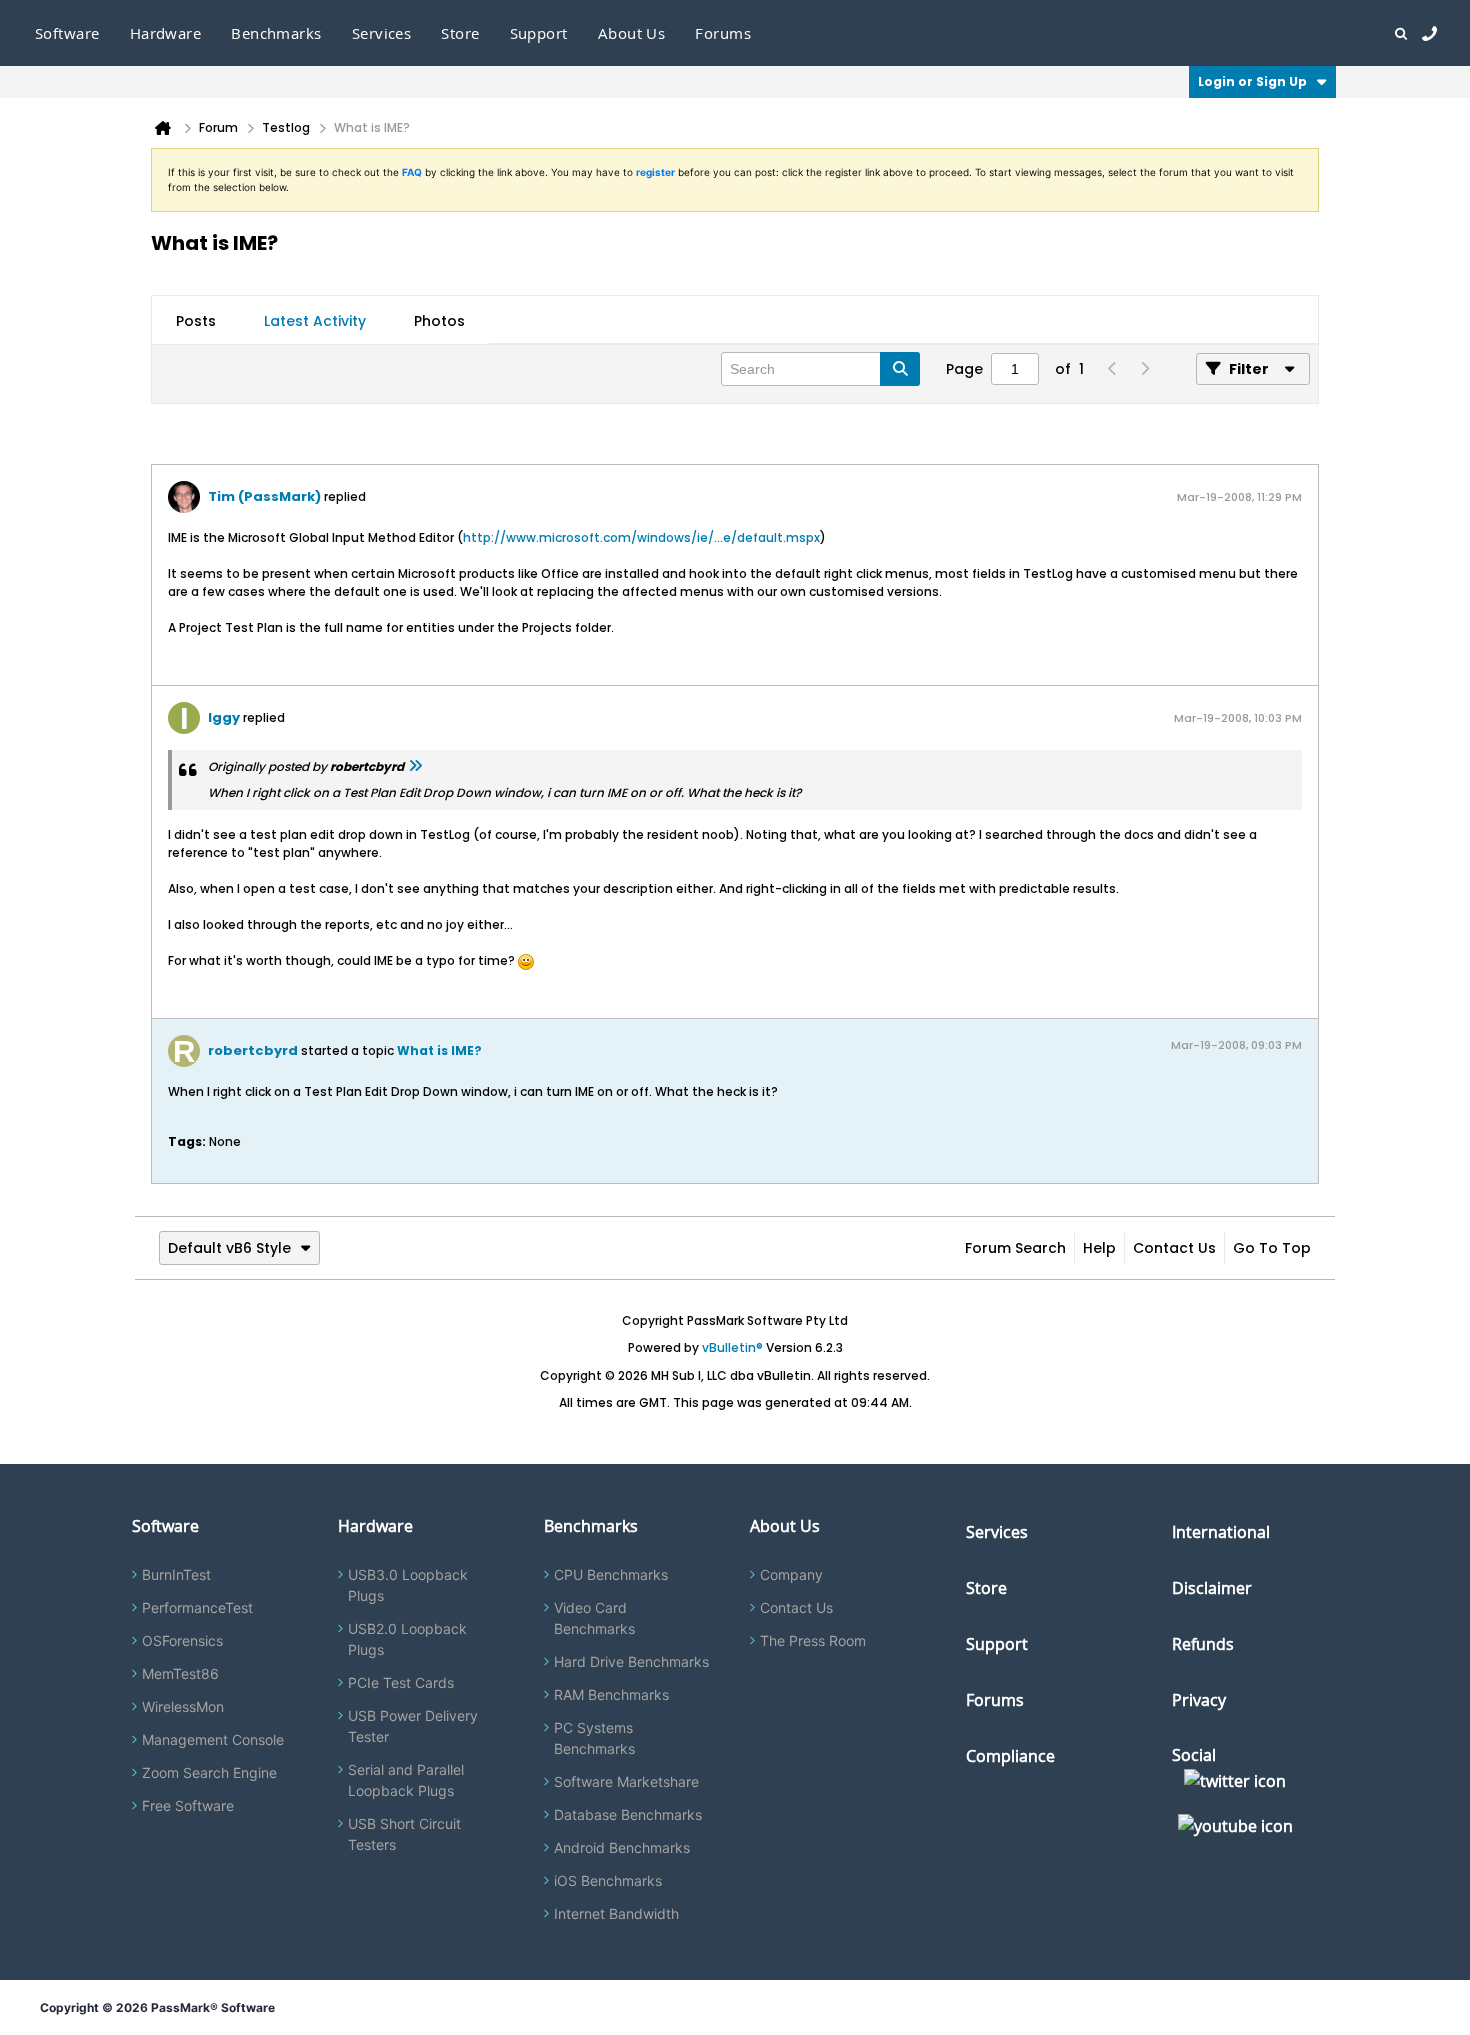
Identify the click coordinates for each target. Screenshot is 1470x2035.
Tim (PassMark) (264, 496)
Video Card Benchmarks (594, 1618)
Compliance (1010, 1756)
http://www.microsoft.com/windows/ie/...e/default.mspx (641, 537)
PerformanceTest (197, 1607)
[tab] (196, 321)
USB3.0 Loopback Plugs (408, 1585)
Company (791, 1574)
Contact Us (1174, 1248)
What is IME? (439, 1050)
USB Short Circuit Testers (404, 1834)
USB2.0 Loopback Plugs (407, 1639)
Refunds (1203, 1644)
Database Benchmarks (628, 1814)
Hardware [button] (166, 33)
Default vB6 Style (229, 1248)
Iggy (224, 717)
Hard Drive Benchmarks (631, 1661)
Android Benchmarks (622, 1847)
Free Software (188, 1805)
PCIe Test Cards (401, 1682)
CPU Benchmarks (611, 1574)
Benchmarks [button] (276, 33)
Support (539, 33)
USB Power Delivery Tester (413, 1726)
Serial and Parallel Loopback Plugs (406, 1780)
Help (1099, 1248)
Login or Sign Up (1252, 81)
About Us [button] (632, 33)
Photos (439, 321)
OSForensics (182, 1640)
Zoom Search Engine (209, 1772)
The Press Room (813, 1640)
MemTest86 (180, 1673)
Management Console (213, 1739)
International (1221, 1532)
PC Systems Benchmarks (594, 1738)
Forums (723, 33)
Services (997, 1532)
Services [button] (382, 33)
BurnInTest (176, 1574)
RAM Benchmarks (611, 1694)
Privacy (1199, 1700)
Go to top (1272, 1248)
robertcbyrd (253, 1050)
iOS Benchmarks (608, 1880)
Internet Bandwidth (616, 1913)
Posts (196, 321)
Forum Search (1015, 1248)
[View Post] (415, 766)
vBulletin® (732, 1347)
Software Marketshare (626, 1781)
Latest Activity (315, 321)
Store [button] (460, 33)
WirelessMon (183, 1706)
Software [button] (67, 33)
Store (986, 1588)
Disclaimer (1212, 1588)
